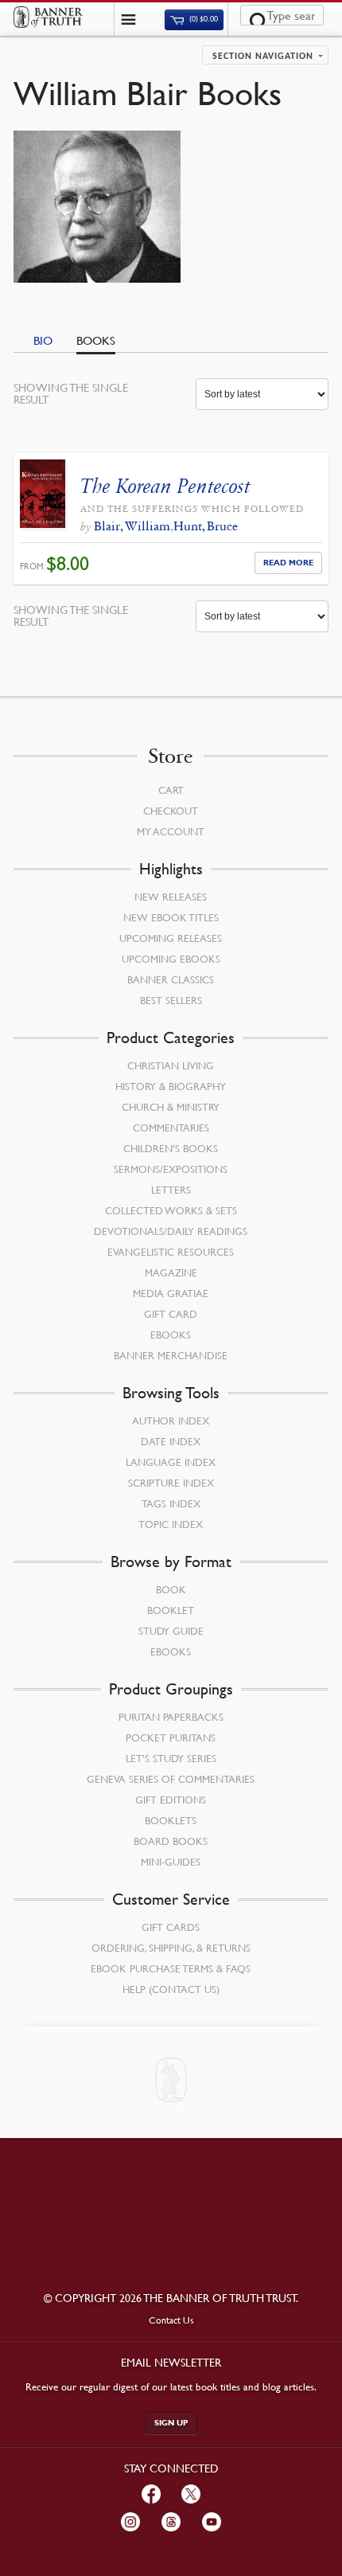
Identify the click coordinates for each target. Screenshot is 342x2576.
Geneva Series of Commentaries (171, 1779)
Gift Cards (171, 1927)
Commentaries (171, 1128)
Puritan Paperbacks (171, 1717)
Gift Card (171, 1314)
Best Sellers (171, 1000)
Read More (288, 563)
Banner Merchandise (171, 1355)
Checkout (171, 811)
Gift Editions (171, 1800)
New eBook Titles (171, 917)
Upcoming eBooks (171, 959)
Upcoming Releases (171, 938)
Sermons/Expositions (171, 1169)
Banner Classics (171, 979)
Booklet (171, 1610)
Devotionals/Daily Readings (171, 1231)
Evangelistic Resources (171, 1252)
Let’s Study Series (171, 1758)
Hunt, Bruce (206, 526)
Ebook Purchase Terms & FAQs (171, 1968)
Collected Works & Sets (171, 1210)
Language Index (171, 1462)
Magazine (171, 1272)
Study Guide (171, 1631)
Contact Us (171, 2320)
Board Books (171, 1841)
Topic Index (171, 1524)
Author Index (171, 1421)
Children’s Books (171, 1148)
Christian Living (171, 1065)
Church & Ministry (171, 1107)
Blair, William (132, 526)
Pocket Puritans (171, 1738)
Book (171, 1589)
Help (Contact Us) (171, 1989)
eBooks (171, 1335)
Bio (43, 340)
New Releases (171, 897)
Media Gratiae (171, 1293)
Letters (171, 1190)
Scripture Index (171, 1483)
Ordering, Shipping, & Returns (171, 1948)
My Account (171, 831)
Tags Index (171, 1503)
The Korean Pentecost (165, 486)
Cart (171, 790)
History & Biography (171, 1086)
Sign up (171, 2423)
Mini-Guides (171, 1862)
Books (96, 340)
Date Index (171, 1441)
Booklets (171, 1820)
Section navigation (263, 57)
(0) (203, 20)
